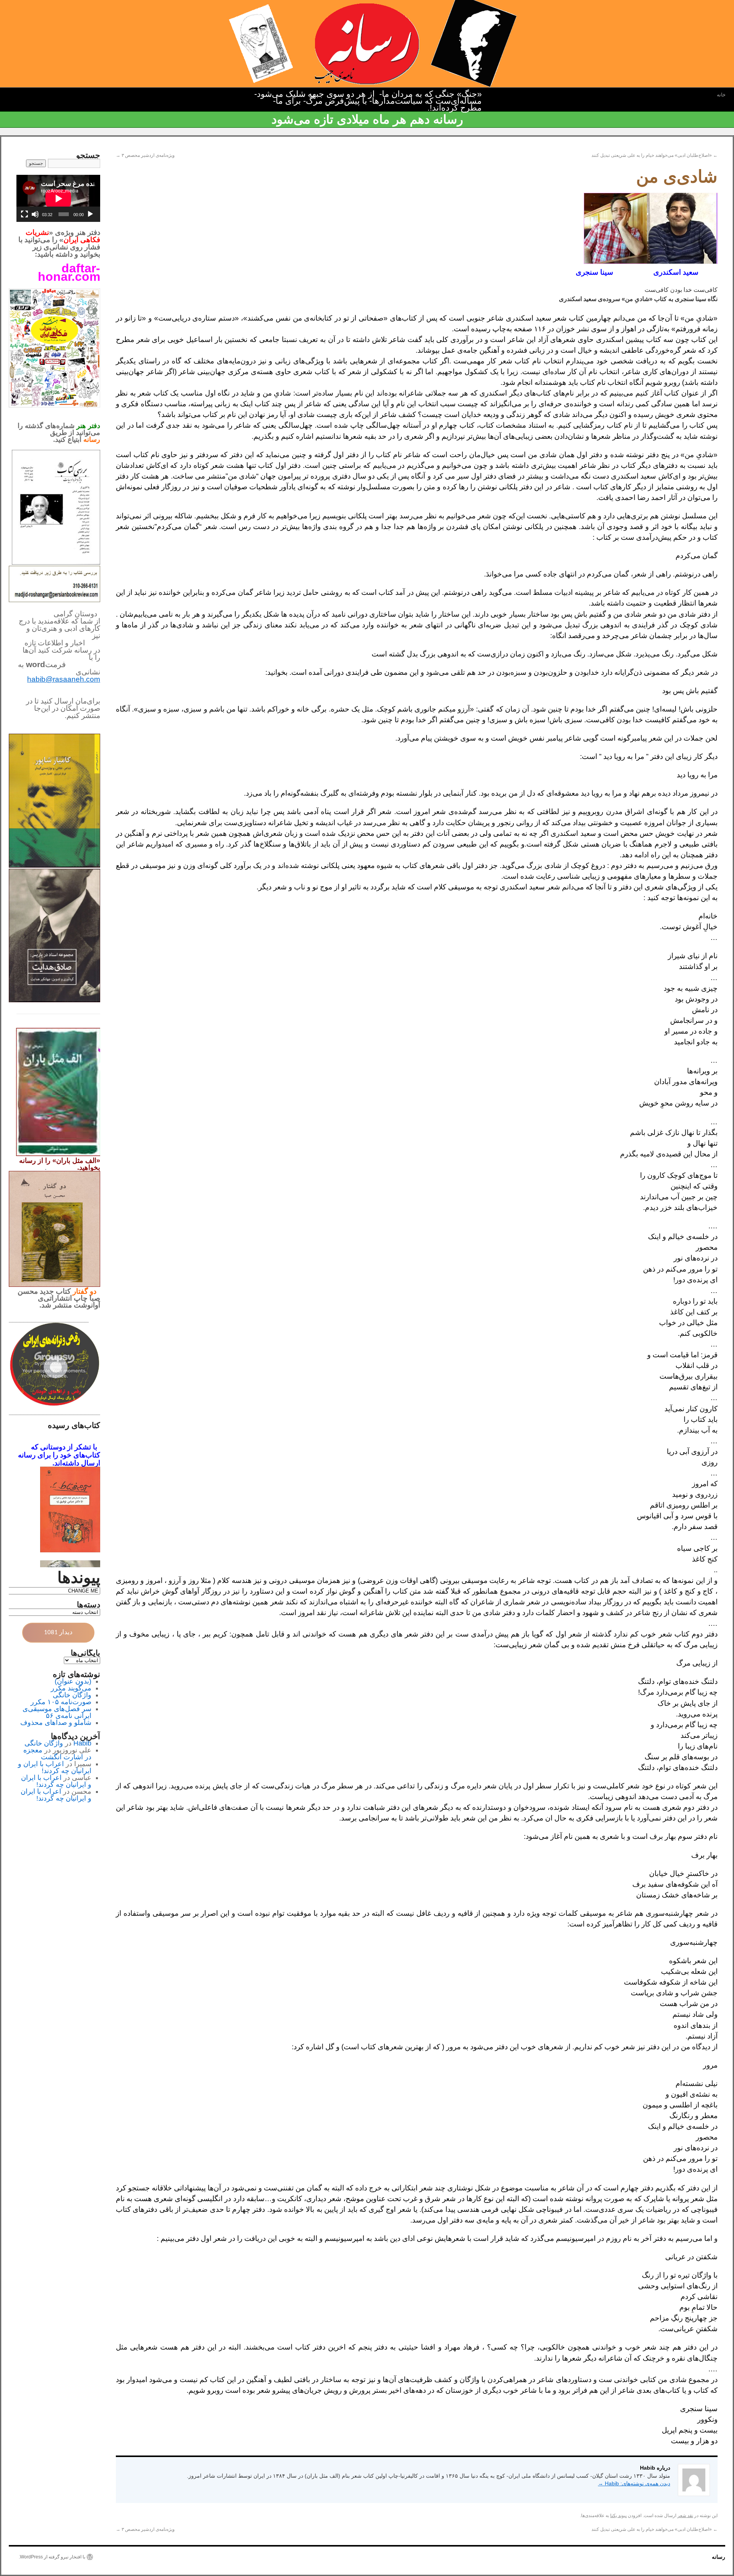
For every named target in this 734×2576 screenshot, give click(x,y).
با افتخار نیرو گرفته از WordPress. (52, 2557)
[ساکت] (35, 214)
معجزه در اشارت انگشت (57, 1754)
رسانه (719, 2557)
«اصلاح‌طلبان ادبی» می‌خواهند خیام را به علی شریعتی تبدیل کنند (654, 155)
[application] (58, 198)
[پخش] (90, 214)
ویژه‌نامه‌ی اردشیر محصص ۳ (145, 155)
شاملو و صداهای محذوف (56, 1723)
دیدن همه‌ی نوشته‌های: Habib (634, 2483)
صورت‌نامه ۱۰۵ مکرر (61, 1702)
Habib (82, 1743)
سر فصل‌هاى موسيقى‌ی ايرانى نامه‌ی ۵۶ (57, 1712)
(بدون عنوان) (73, 1681)
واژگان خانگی (72, 1695)
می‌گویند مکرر (71, 1688)
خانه (721, 95)
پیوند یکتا (618, 2516)
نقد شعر (685, 2516)
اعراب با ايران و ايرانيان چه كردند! (55, 1767)
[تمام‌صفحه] (24, 214)
